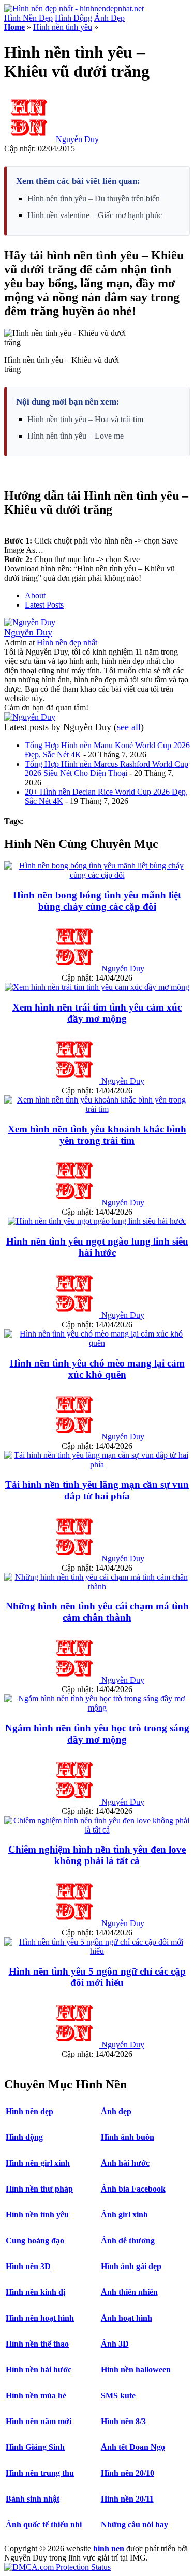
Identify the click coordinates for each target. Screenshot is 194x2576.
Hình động (24, 2137)
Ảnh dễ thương (128, 2240)
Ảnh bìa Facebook (133, 2189)
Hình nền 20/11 (127, 2499)
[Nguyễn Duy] (30, 622)
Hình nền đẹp (29, 2111)
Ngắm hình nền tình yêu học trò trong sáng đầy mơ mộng (97, 1734)
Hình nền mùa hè (36, 2395)
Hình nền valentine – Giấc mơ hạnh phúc (95, 215)
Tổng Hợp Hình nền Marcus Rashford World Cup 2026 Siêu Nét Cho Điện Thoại (107, 769)
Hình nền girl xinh (38, 2163)
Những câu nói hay (135, 2525)
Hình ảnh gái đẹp (131, 2266)
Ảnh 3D (115, 2344)
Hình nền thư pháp (39, 2189)
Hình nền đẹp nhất (67, 642)
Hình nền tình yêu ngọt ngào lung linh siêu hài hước (97, 1247)
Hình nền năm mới (39, 2421)
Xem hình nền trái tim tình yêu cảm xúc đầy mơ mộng (97, 1013)
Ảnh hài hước (125, 2163)
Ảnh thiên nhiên (129, 2292)
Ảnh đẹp (116, 2111)
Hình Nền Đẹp (28, 18)
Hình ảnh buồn (128, 2137)
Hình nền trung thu (40, 2473)
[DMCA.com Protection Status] (57, 2567)
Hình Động (73, 18)
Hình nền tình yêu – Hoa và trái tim (85, 419)
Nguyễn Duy (77, 139)
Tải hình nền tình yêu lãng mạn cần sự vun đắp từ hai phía (97, 1490)
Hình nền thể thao (37, 2344)
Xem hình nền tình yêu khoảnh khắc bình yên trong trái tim (97, 1135)
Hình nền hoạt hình (40, 2318)
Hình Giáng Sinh (35, 2447)
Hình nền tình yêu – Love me (76, 436)
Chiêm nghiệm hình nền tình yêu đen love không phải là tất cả (97, 1855)
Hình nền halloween (136, 2370)
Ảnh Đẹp (109, 18)
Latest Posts (44, 605)
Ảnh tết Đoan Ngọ (133, 2447)
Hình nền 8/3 (123, 2421)
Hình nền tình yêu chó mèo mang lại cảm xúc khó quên (97, 1369)
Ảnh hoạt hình (126, 2318)
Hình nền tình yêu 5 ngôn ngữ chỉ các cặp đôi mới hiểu (97, 1977)
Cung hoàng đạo (35, 2240)
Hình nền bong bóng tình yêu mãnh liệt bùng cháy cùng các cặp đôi (97, 901)
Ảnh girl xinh (124, 2215)
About (35, 595)
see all (129, 727)
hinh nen (109, 2548)
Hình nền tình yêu (63, 27)
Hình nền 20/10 (128, 2473)
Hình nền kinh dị (35, 2292)
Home (14, 27)
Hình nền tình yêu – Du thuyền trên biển (94, 199)
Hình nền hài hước (39, 2370)
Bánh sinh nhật (33, 2499)
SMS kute (118, 2395)
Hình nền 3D (28, 2266)
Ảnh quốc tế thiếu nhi (44, 2525)
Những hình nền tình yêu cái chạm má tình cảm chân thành (97, 1612)
